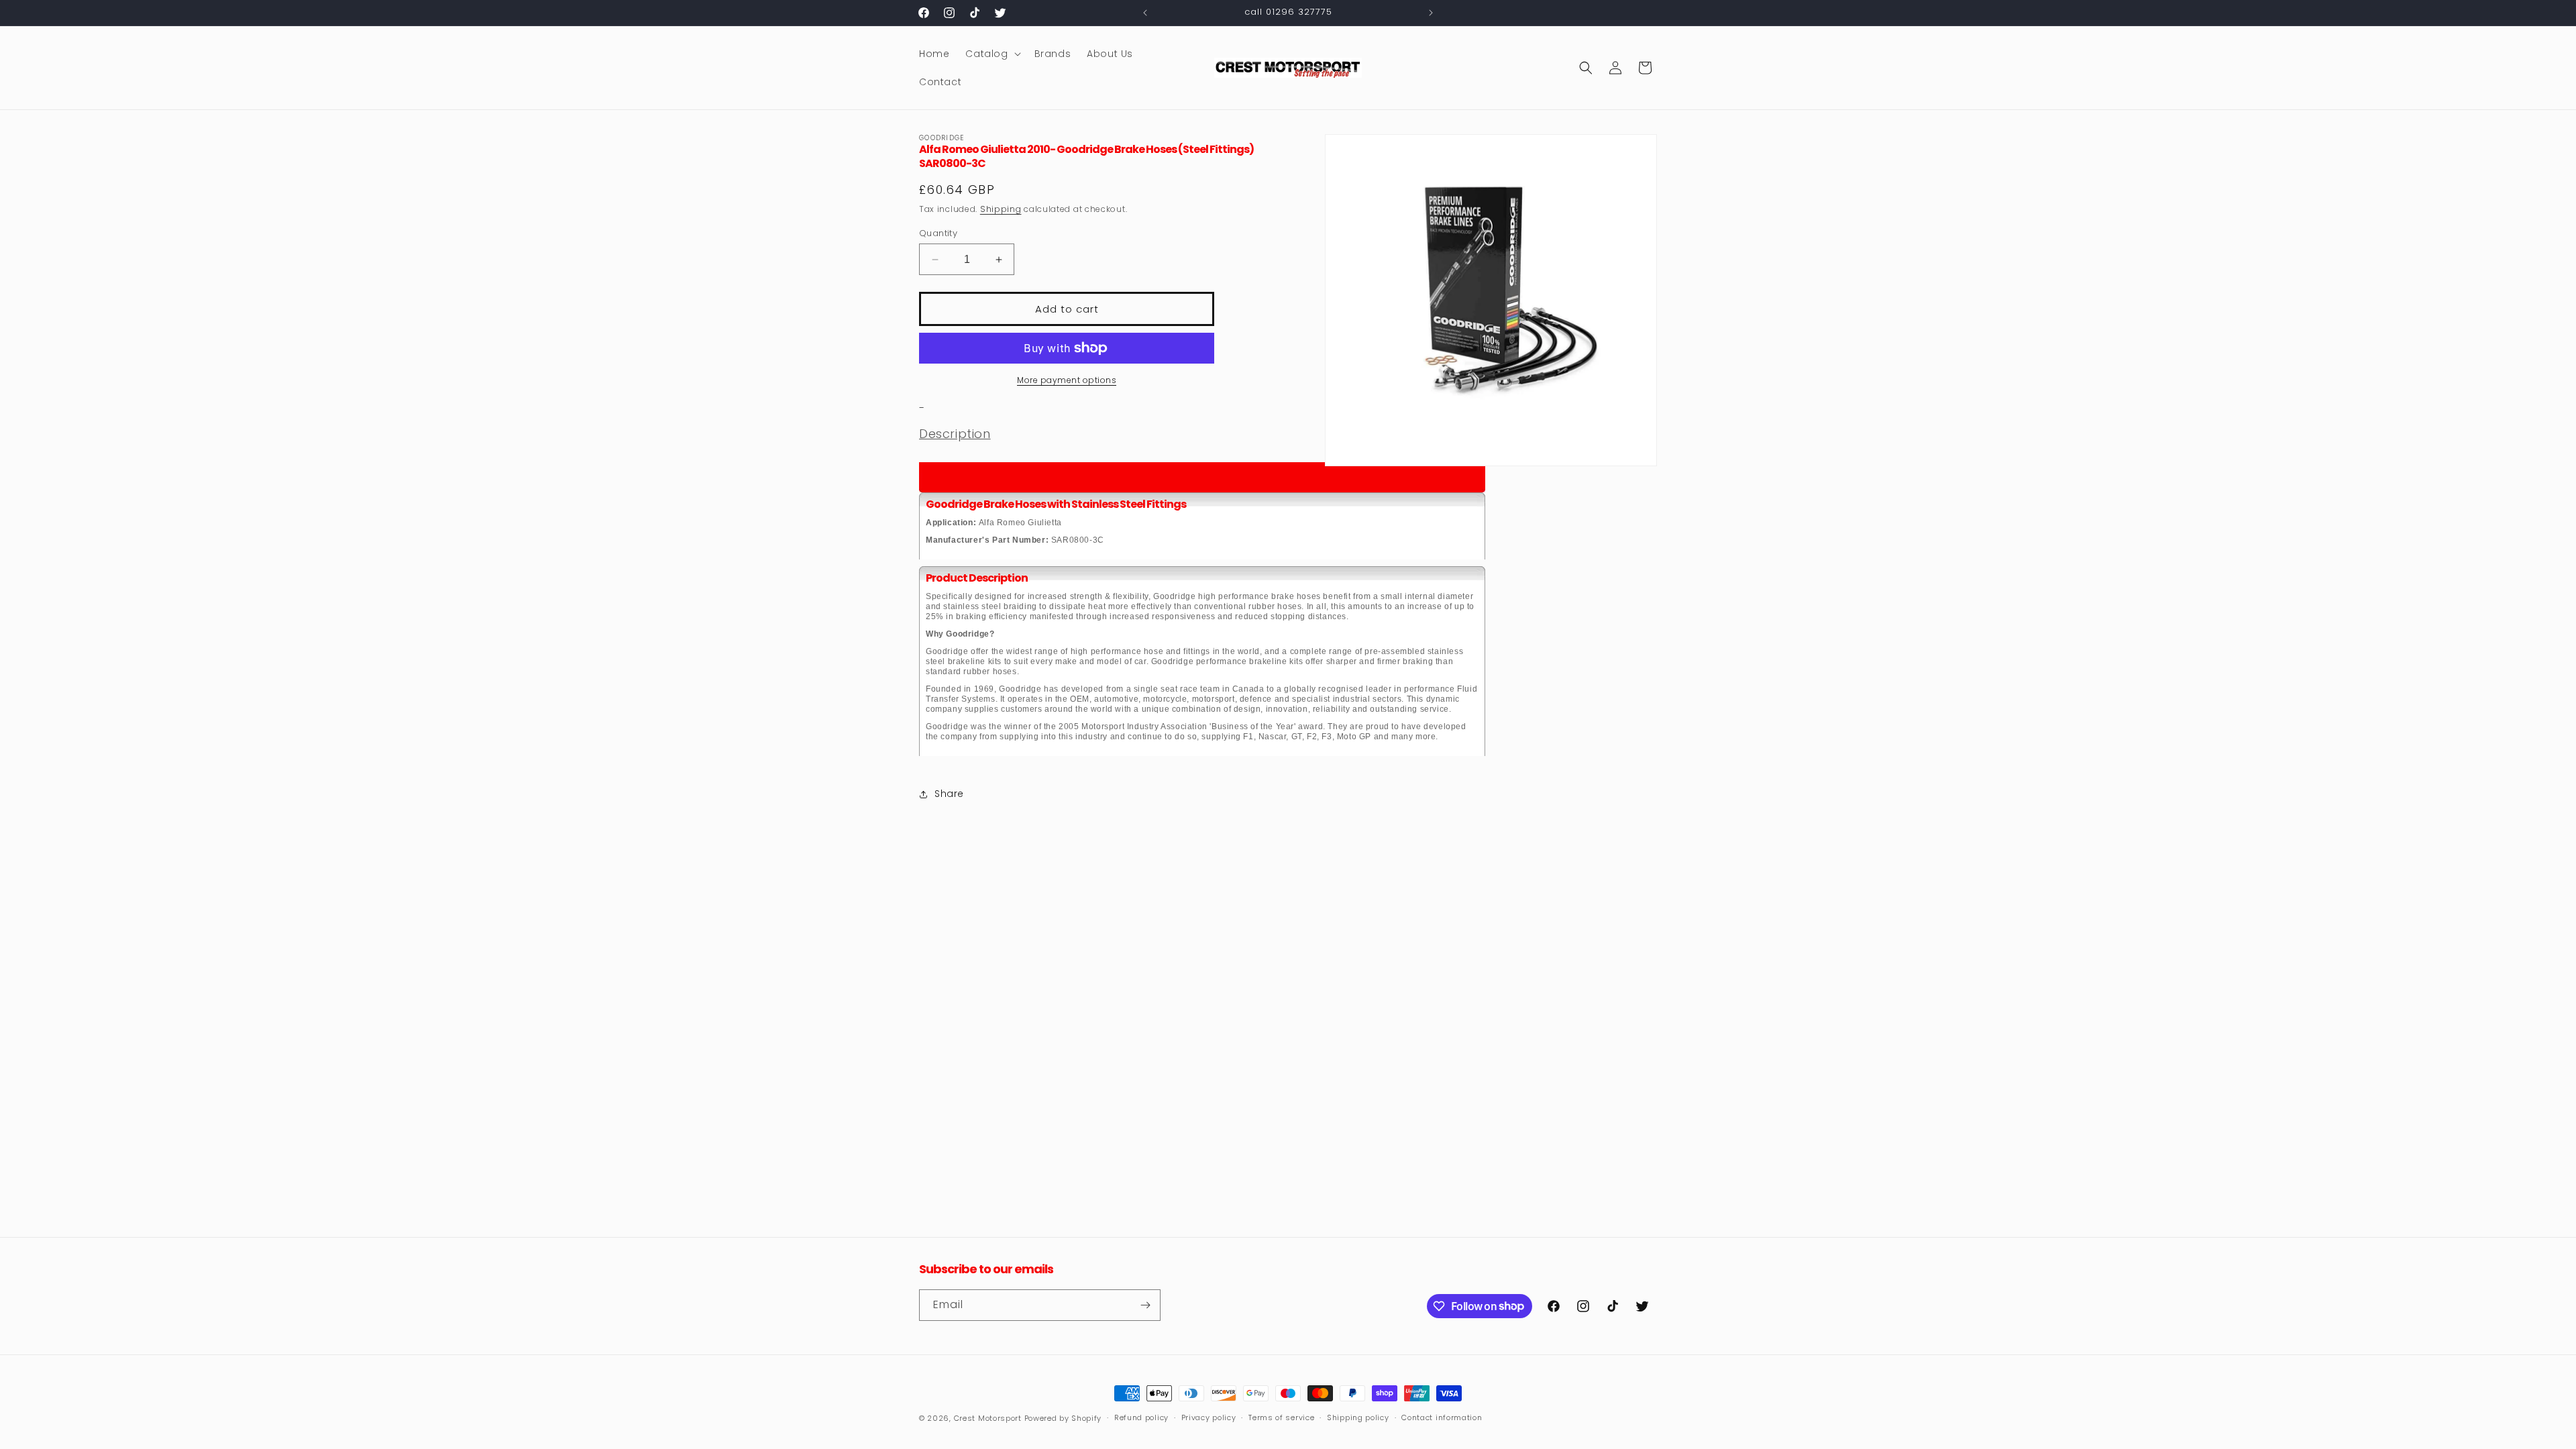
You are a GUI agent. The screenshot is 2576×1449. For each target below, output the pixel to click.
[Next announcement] (1431, 13)
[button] (991, 54)
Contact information (1442, 1417)
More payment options (1067, 380)
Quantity (938, 233)
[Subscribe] (1145, 1305)
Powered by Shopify (1063, 1418)
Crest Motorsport (988, 1418)
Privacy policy (1209, 1417)
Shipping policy (1358, 1417)
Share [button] (949, 794)
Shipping (1001, 209)
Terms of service (1281, 1417)
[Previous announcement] (1145, 13)
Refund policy (1141, 1417)
